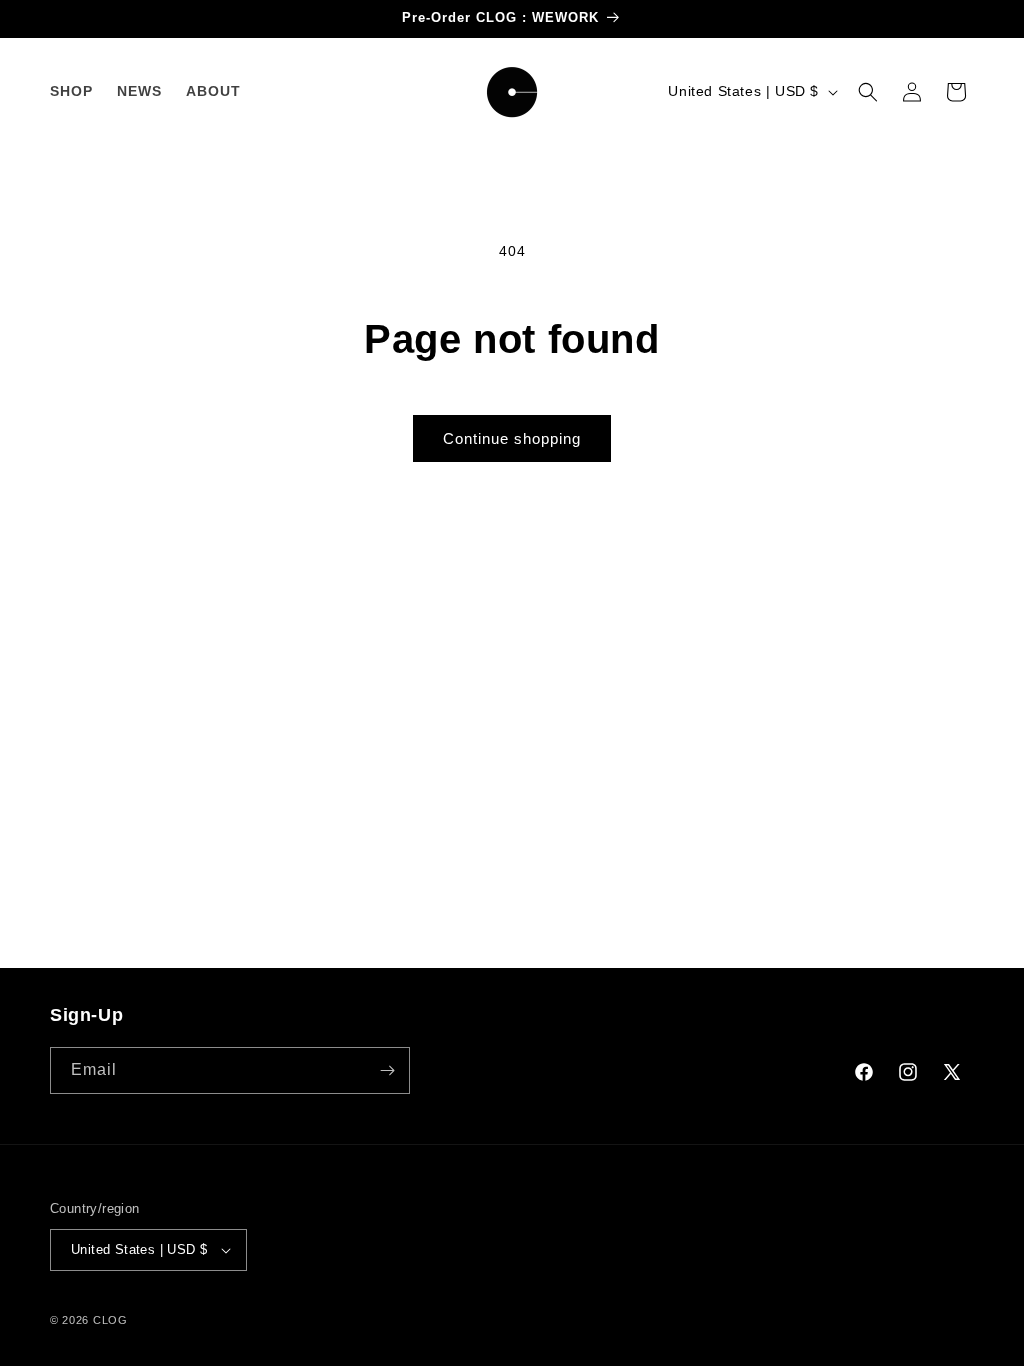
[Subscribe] (387, 1070)
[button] (868, 92)
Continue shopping (512, 438)
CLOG (110, 1320)
